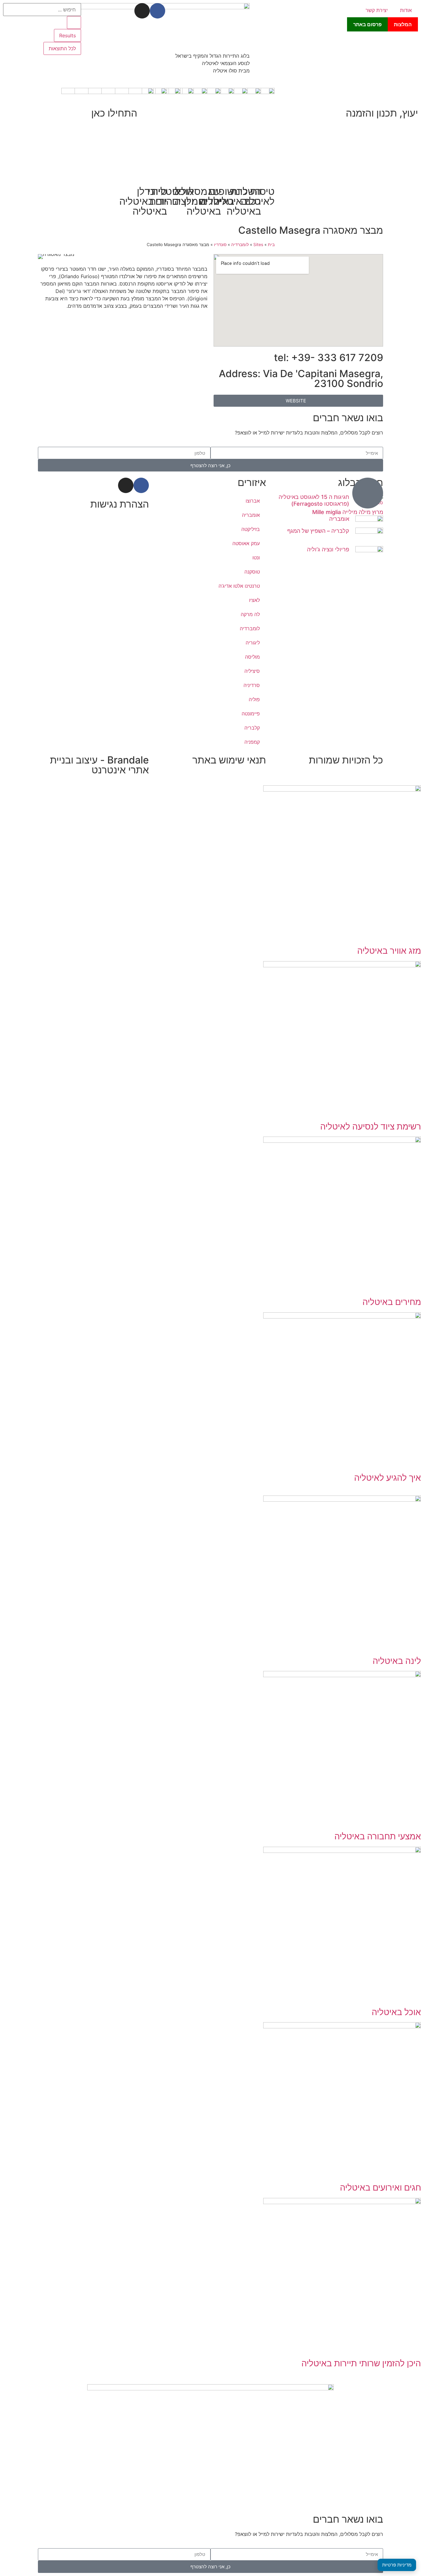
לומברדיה (240, 245)
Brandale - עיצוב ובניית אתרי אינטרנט (99, 765)
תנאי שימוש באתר (229, 760)
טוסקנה (252, 572)
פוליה (254, 699)
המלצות (403, 24)
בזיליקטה (251, 529)
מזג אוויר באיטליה (389, 951)
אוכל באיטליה (396, 2012)
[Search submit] (74, 23)
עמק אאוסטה (246, 543)
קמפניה (252, 742)
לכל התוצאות (62, 48)
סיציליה (252, 671)
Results (67, 35)
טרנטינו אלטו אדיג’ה (239, 586)
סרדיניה (252, 685)
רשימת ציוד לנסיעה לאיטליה (371, 1126)
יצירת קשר (377, 10)
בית (271, 245)
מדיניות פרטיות (397, 2565)
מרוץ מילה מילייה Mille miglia (348, 512)
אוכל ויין (184, 196)
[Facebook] (157, 11)
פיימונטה (251, 714)
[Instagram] (142, 11)
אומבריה (339, 519)
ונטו (256, 558)
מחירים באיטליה (392, 1302)
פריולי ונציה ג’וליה (328, 549)
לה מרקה (250, 614)
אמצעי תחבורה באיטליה (378, 1836)
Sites (258, 245)
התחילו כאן (114, 113)
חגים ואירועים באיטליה (380, 2187)
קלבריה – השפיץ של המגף (318, 531)
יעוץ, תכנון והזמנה (382, 113)
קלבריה (252, 728)
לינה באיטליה (397, 1661)
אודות (406, 10)
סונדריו (220, 245)
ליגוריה (253, 643)
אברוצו (253, 501)
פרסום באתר (367, 24)
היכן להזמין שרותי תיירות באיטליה (361, 2363)
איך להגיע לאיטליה (388, 1478)
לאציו (254, 600)
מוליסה (252, 657)
